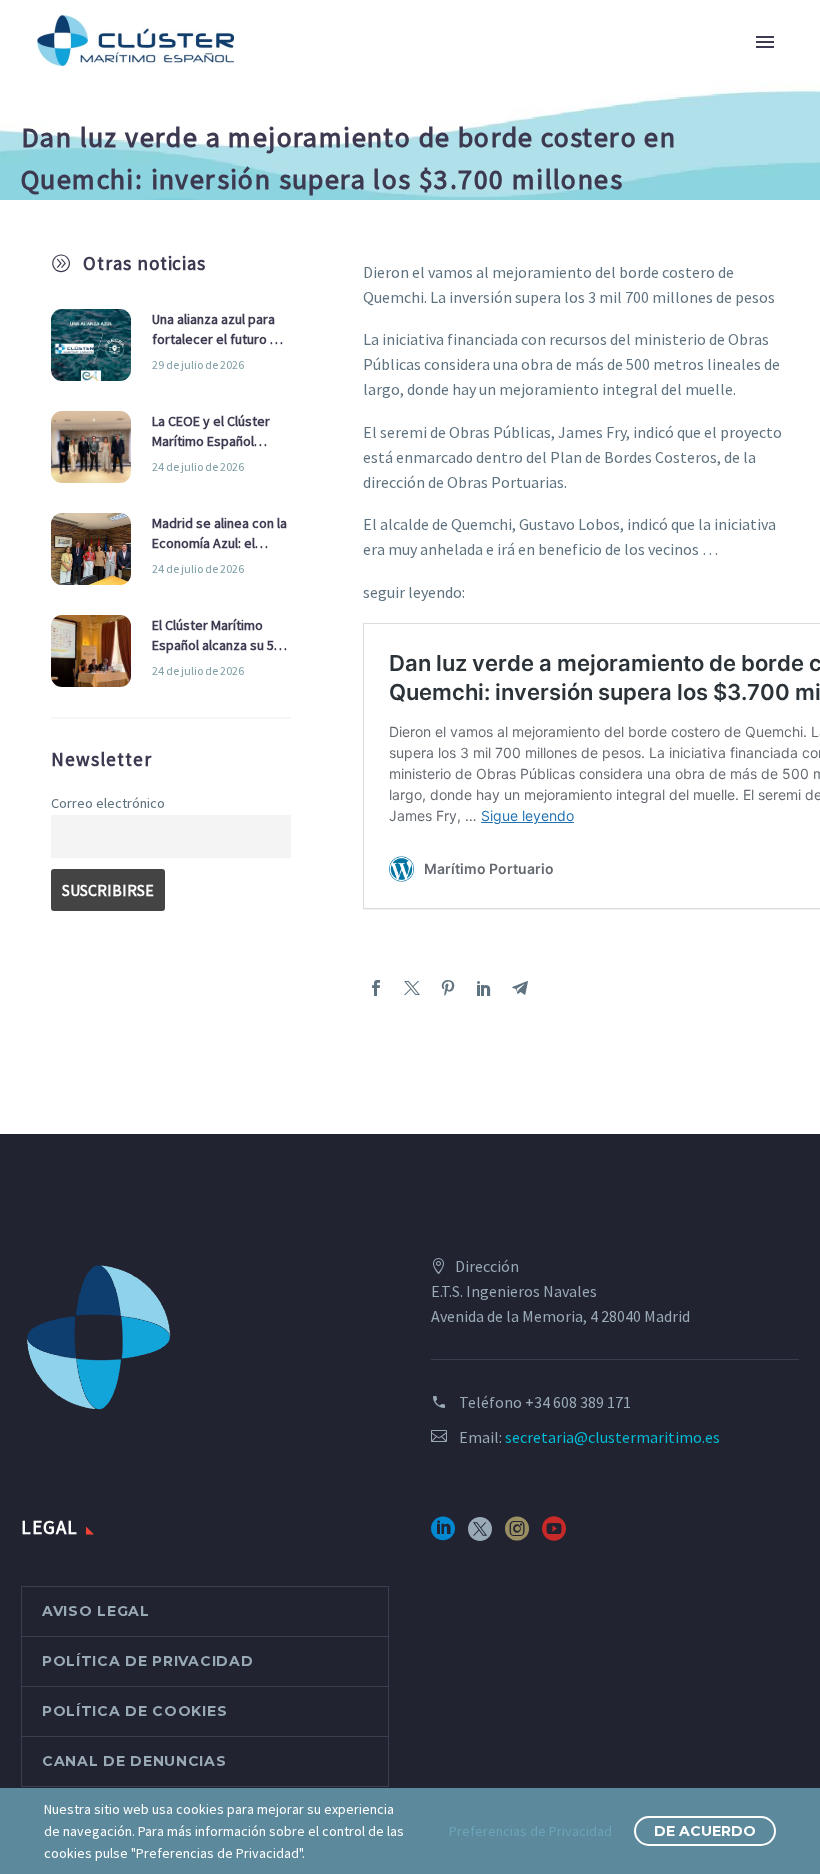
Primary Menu (765, 42)
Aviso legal (96, 1611)
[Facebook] (376, 988)
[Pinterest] (448, 988)
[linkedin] (443, 1535)
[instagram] (517, 1535)
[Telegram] (520, 988)
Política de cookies (134, 1711)
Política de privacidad (147, 1661)
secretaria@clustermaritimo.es (612, 1437)
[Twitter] (412, 988)
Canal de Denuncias (134, 1761)
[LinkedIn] (484, 988)
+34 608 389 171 (578, 1402)
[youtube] (554, 1535)
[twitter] (480, 1535)
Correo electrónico (108, 803)
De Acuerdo (705, 1831)
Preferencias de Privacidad (530, 1831)
